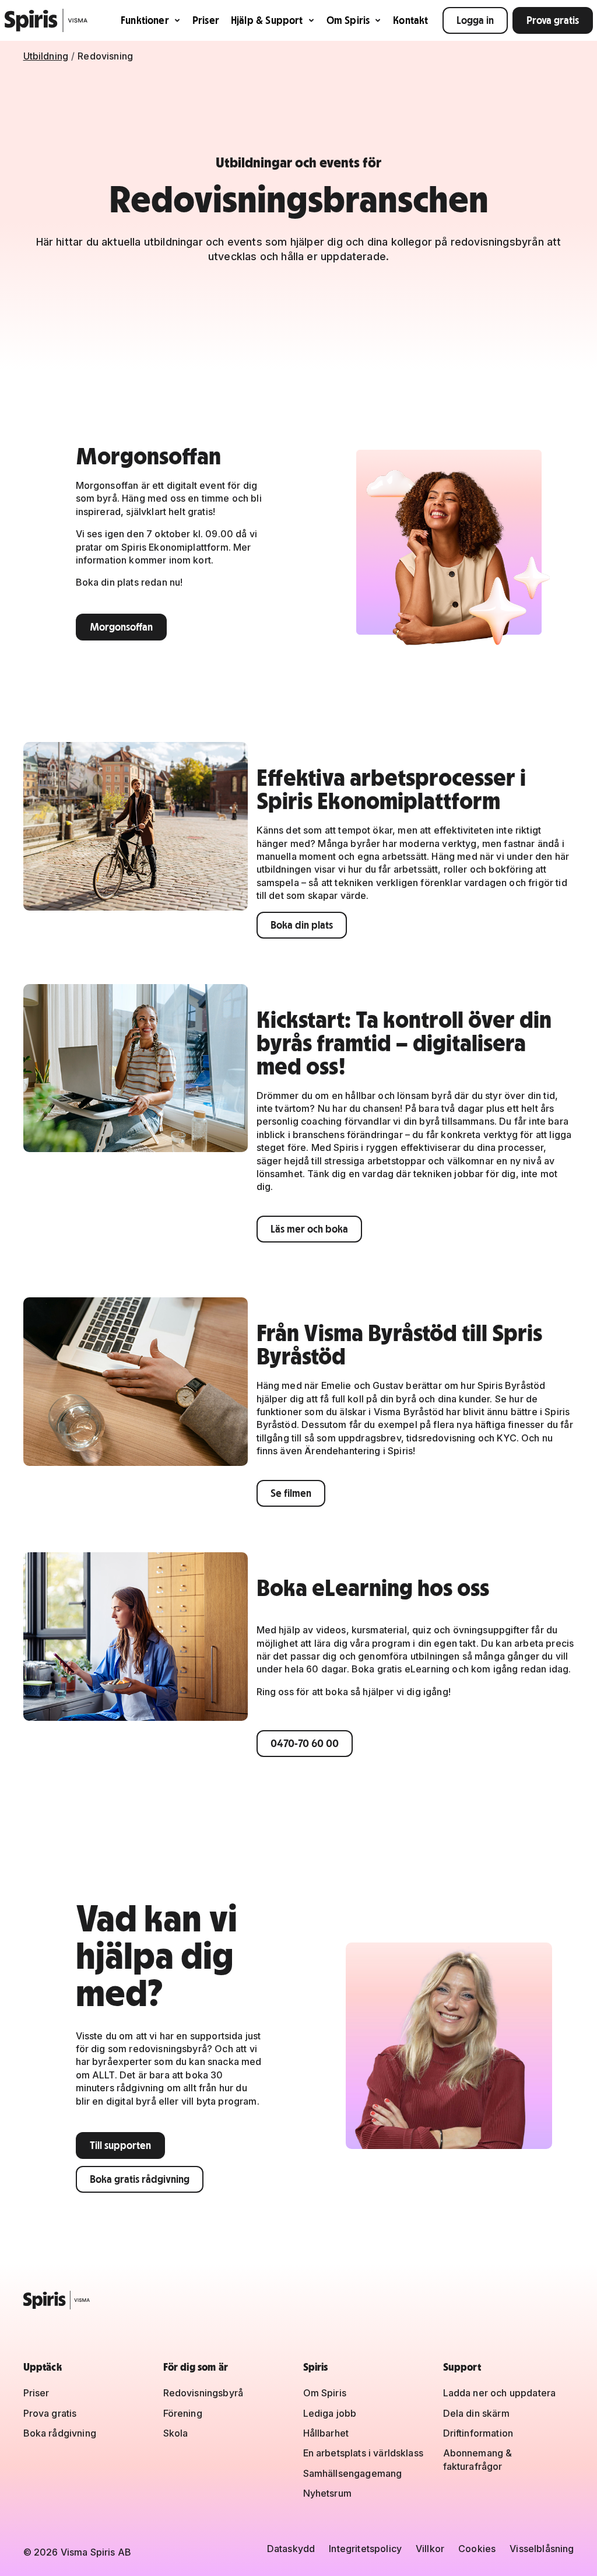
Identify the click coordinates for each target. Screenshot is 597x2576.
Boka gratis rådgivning (140, 2179)
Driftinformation (478, 2433)
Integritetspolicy (365, 2549)
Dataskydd (291, 2549)
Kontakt (410, 20)
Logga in (475, 20)
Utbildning (46, 56)
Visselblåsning (542, 2549)
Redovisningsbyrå (203, 2393)
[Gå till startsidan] (46, 20)
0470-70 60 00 (305, 1743)
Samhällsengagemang (353, 2473)
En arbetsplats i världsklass (363, 2453)
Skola (176, 2433)
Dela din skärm (476, 2413)
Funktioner (145, 20)
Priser (206, 20)
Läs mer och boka (309, 1229)
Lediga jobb (330, 2413)
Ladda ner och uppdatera (500, 2393)
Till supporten (120, 2145)
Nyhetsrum (327, 2493)
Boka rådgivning (60, 2433)
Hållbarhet (326, 2433)
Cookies (477, 2549)
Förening (183, 2413)
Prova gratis (553, 20)
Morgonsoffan (121, 627)
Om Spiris (348, 20)
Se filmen (291, 1493)
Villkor (430, 2549)
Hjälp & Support (267, 20)
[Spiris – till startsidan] (299, 2300)
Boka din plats (302, 925)
